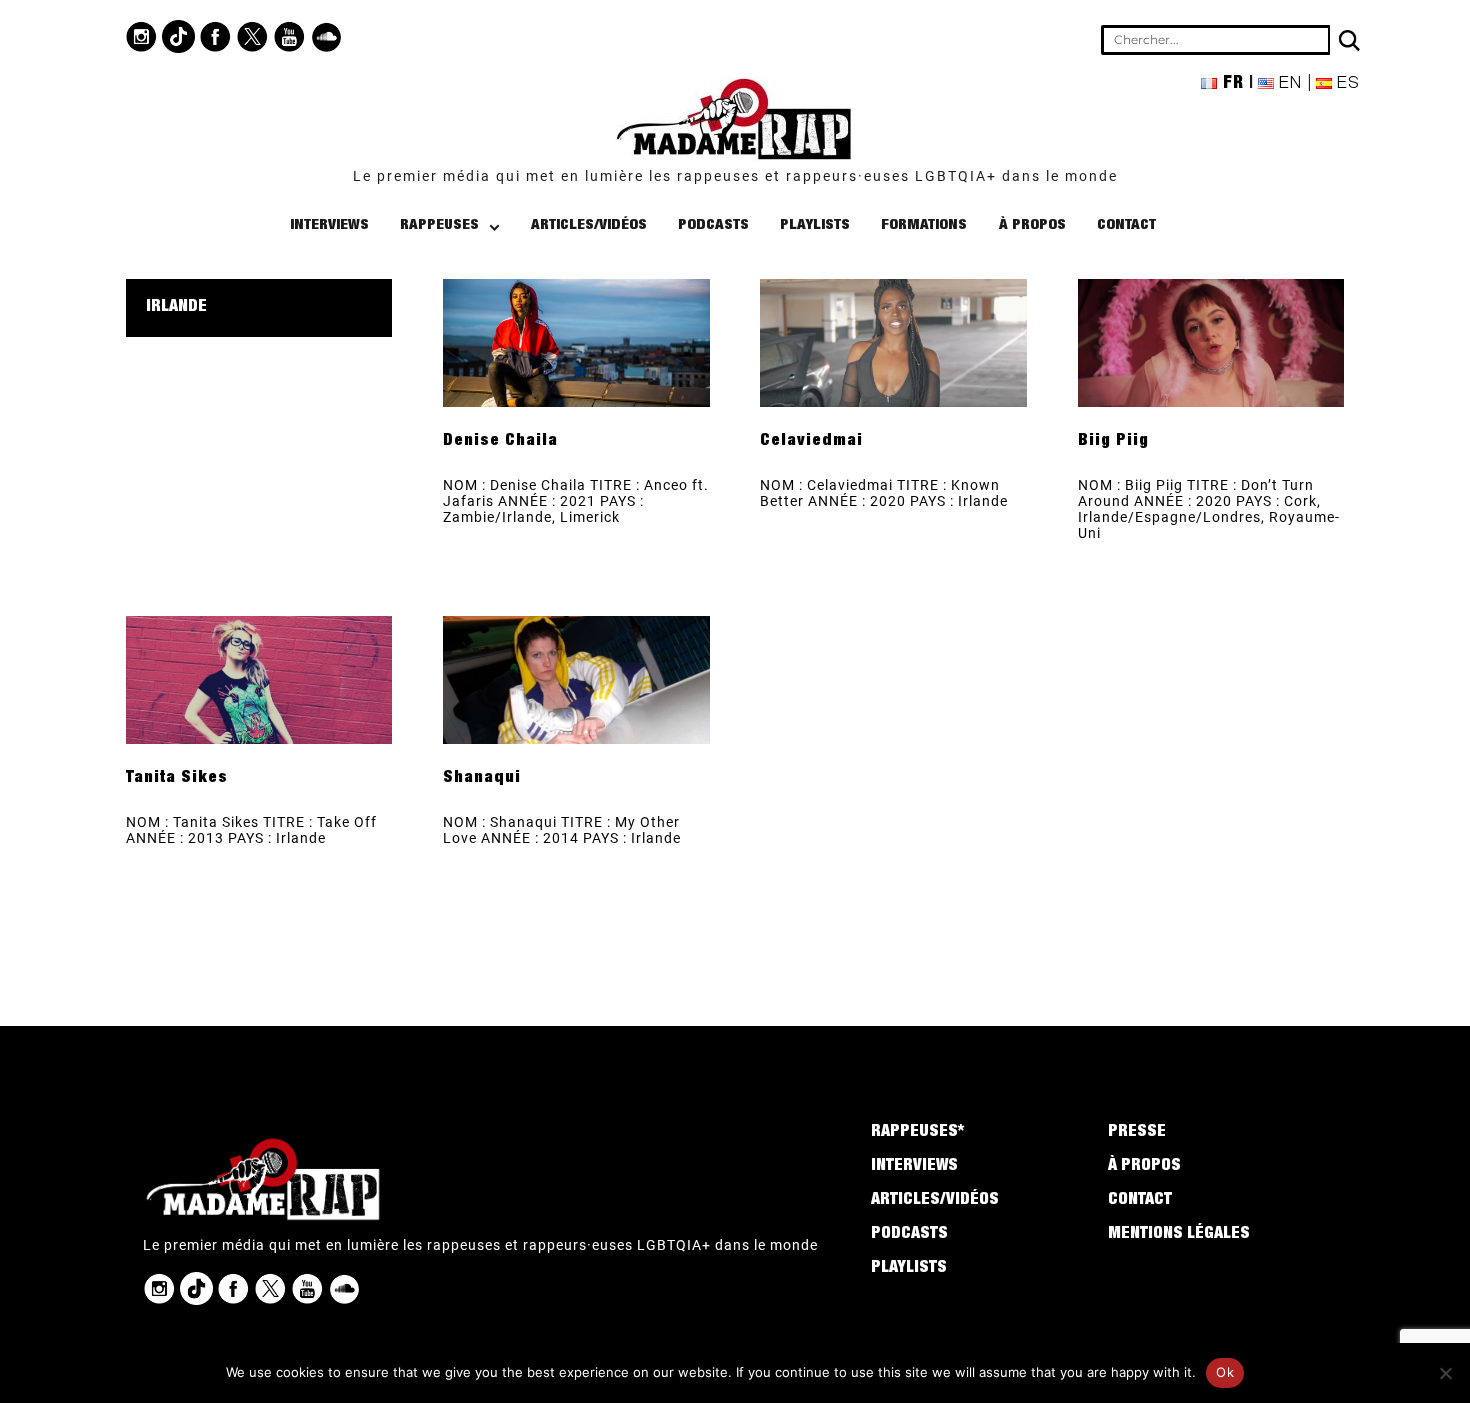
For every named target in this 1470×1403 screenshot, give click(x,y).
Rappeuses (439, 225)
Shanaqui (482, 779)
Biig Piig (1113, 442)
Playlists (815, 225)
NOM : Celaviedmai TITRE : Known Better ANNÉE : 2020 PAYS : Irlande (884, 493)
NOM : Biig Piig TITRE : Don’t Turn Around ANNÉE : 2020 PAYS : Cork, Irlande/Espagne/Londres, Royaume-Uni (1209, 509)
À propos (1032, 225)
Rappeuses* (917, 1133)
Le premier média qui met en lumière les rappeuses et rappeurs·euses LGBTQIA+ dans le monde (735, 176)
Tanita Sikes (177, 779)
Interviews (329, 225)
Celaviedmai (811, 442)
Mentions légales (1179, 1235)
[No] (1445, 1373)
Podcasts (713, 225)
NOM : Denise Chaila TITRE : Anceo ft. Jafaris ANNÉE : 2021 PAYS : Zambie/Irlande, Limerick (576, 501)
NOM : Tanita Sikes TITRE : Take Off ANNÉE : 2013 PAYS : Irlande (251, 830)
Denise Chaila (500, 442)
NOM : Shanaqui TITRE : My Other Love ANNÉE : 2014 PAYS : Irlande (562, 830)
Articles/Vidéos (589, 225)
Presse (1137, 1133)
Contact (1126, 225)
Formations (924, 225)
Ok (1225, 1372)
